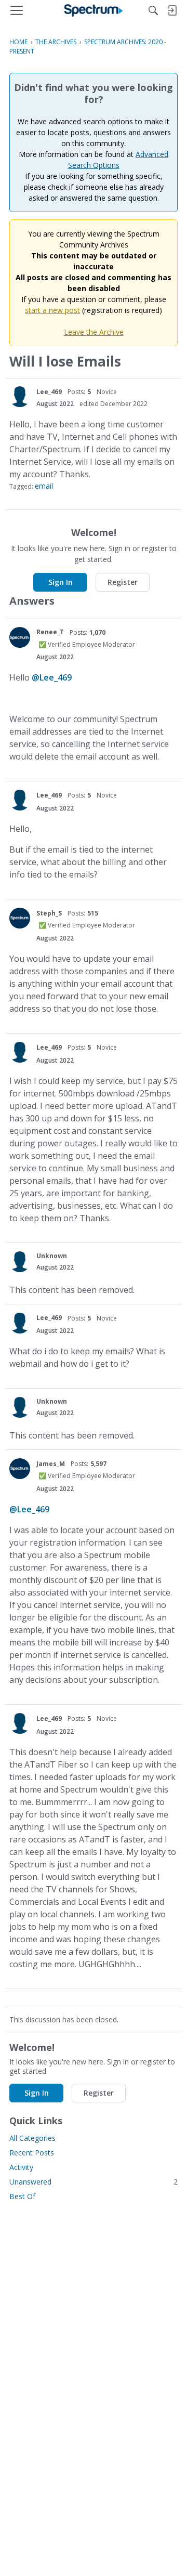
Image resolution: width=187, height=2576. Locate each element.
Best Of (22, 2196)
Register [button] (123, 582)
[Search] (153, 10)
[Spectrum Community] (94, 10)
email (44, 486)
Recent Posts (32, 2153)
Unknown (52, 1256)
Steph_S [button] (49, 913)
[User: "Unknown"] (20, 1262)
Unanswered (94, 2182)
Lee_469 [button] (49, 392)
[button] (20, 397)
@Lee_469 (52, 677)
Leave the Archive (94, 332)
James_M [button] (51, 1464)
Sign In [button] (61, 582)
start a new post (52, 310)
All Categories (32, 2138)
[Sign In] (172, 10)
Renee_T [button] (50, 632)
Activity (21, 2167)
